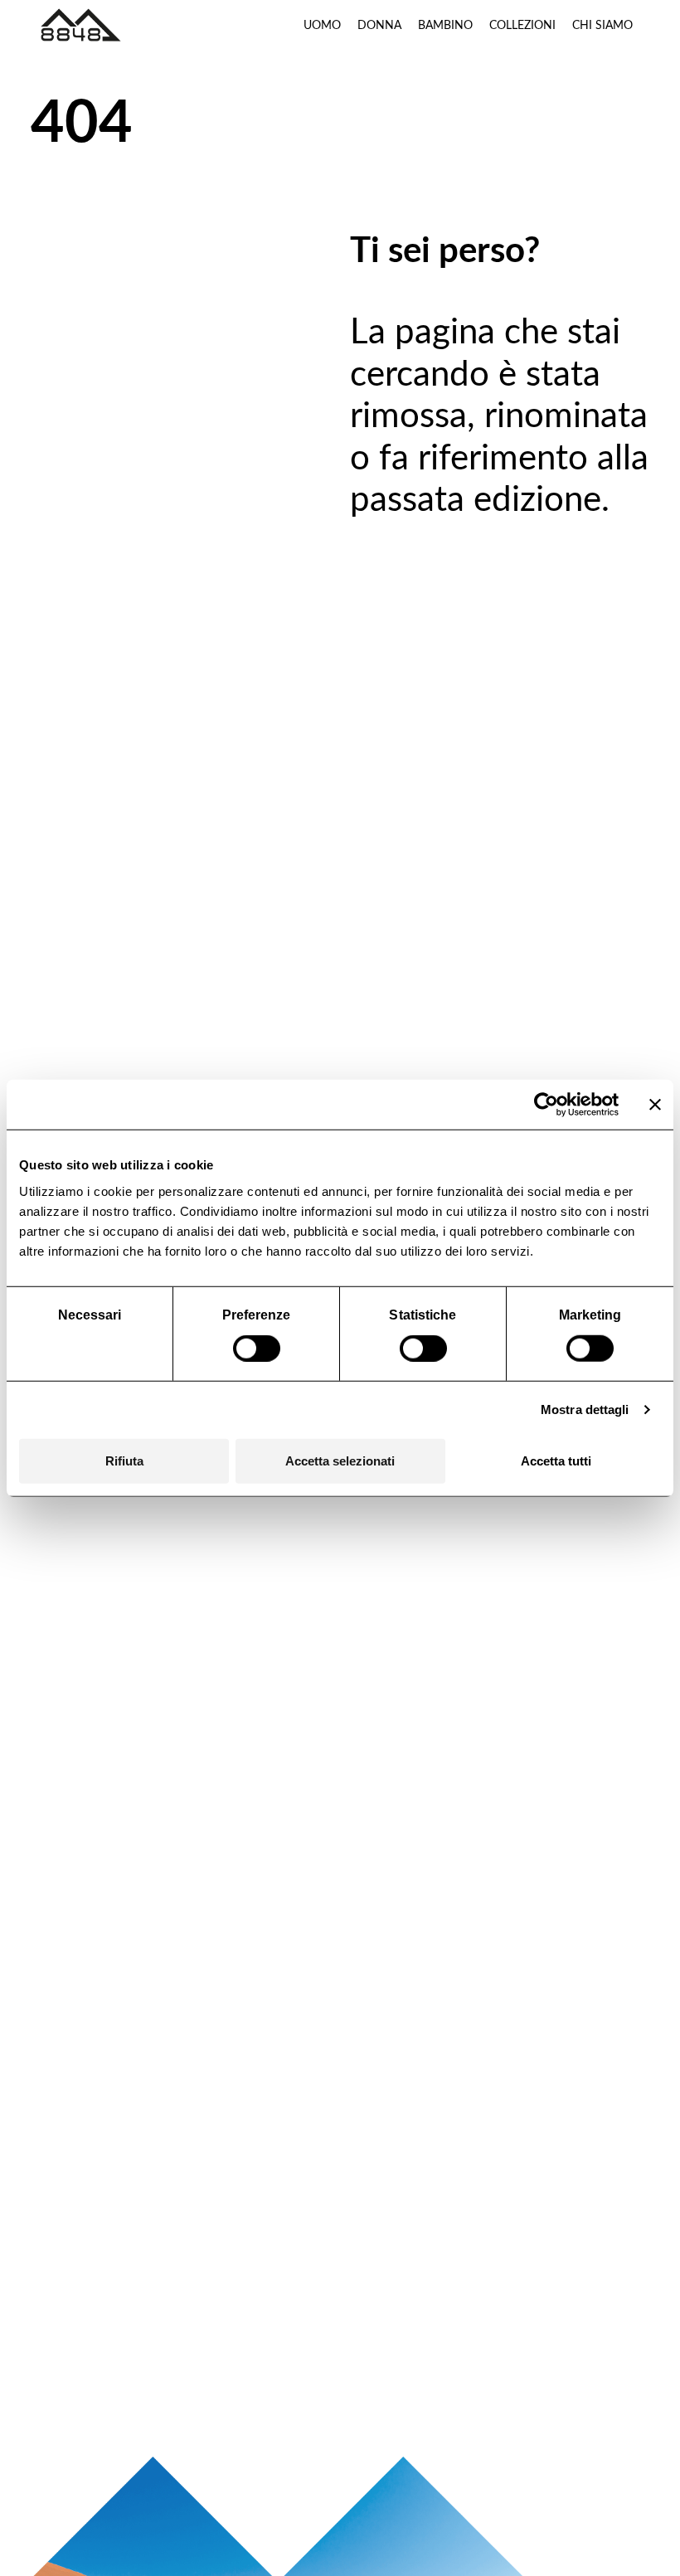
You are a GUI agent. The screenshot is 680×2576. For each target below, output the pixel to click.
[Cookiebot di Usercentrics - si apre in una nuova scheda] (546, 1105)
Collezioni (522, 24)
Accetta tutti (556, 1460)
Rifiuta (124, 1460)
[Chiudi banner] (655, 1105)
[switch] (257, 1349)
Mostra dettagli (585, 1410)
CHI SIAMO (602, 24)
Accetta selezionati (340, 1460)
